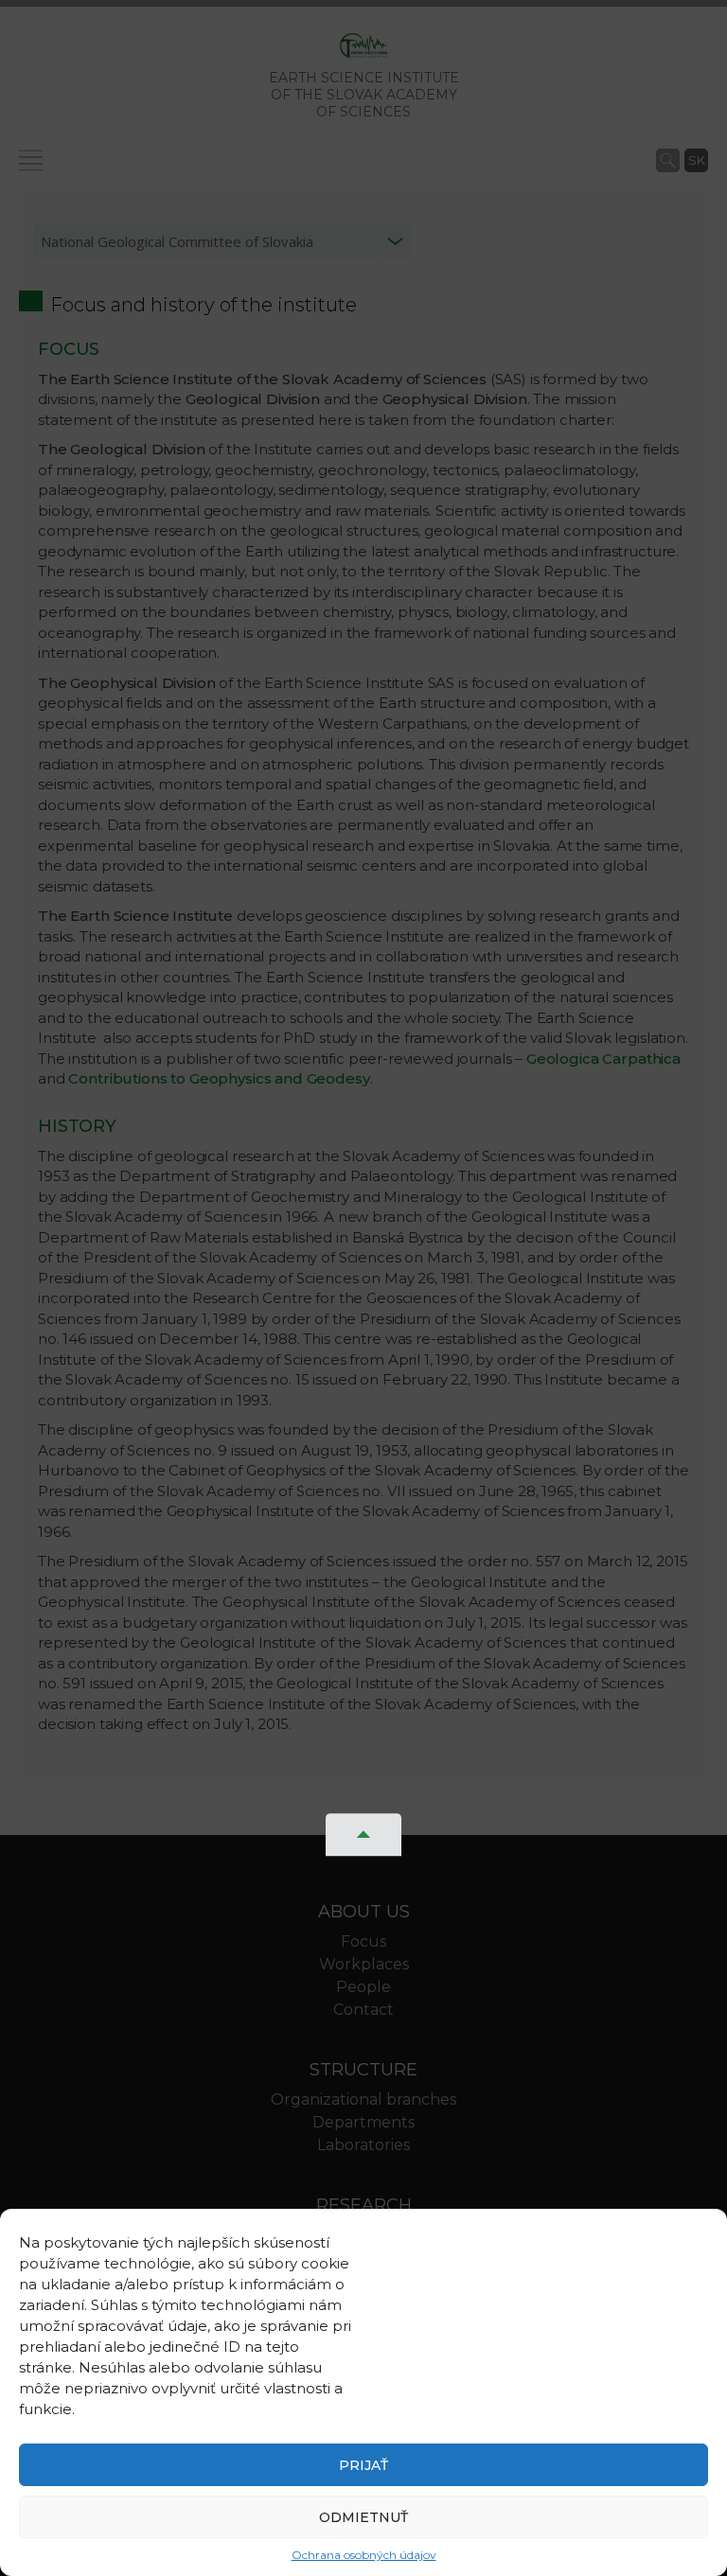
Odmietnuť (363, 2517)
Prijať (363, 2465)
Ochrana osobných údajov (364, 2555)
